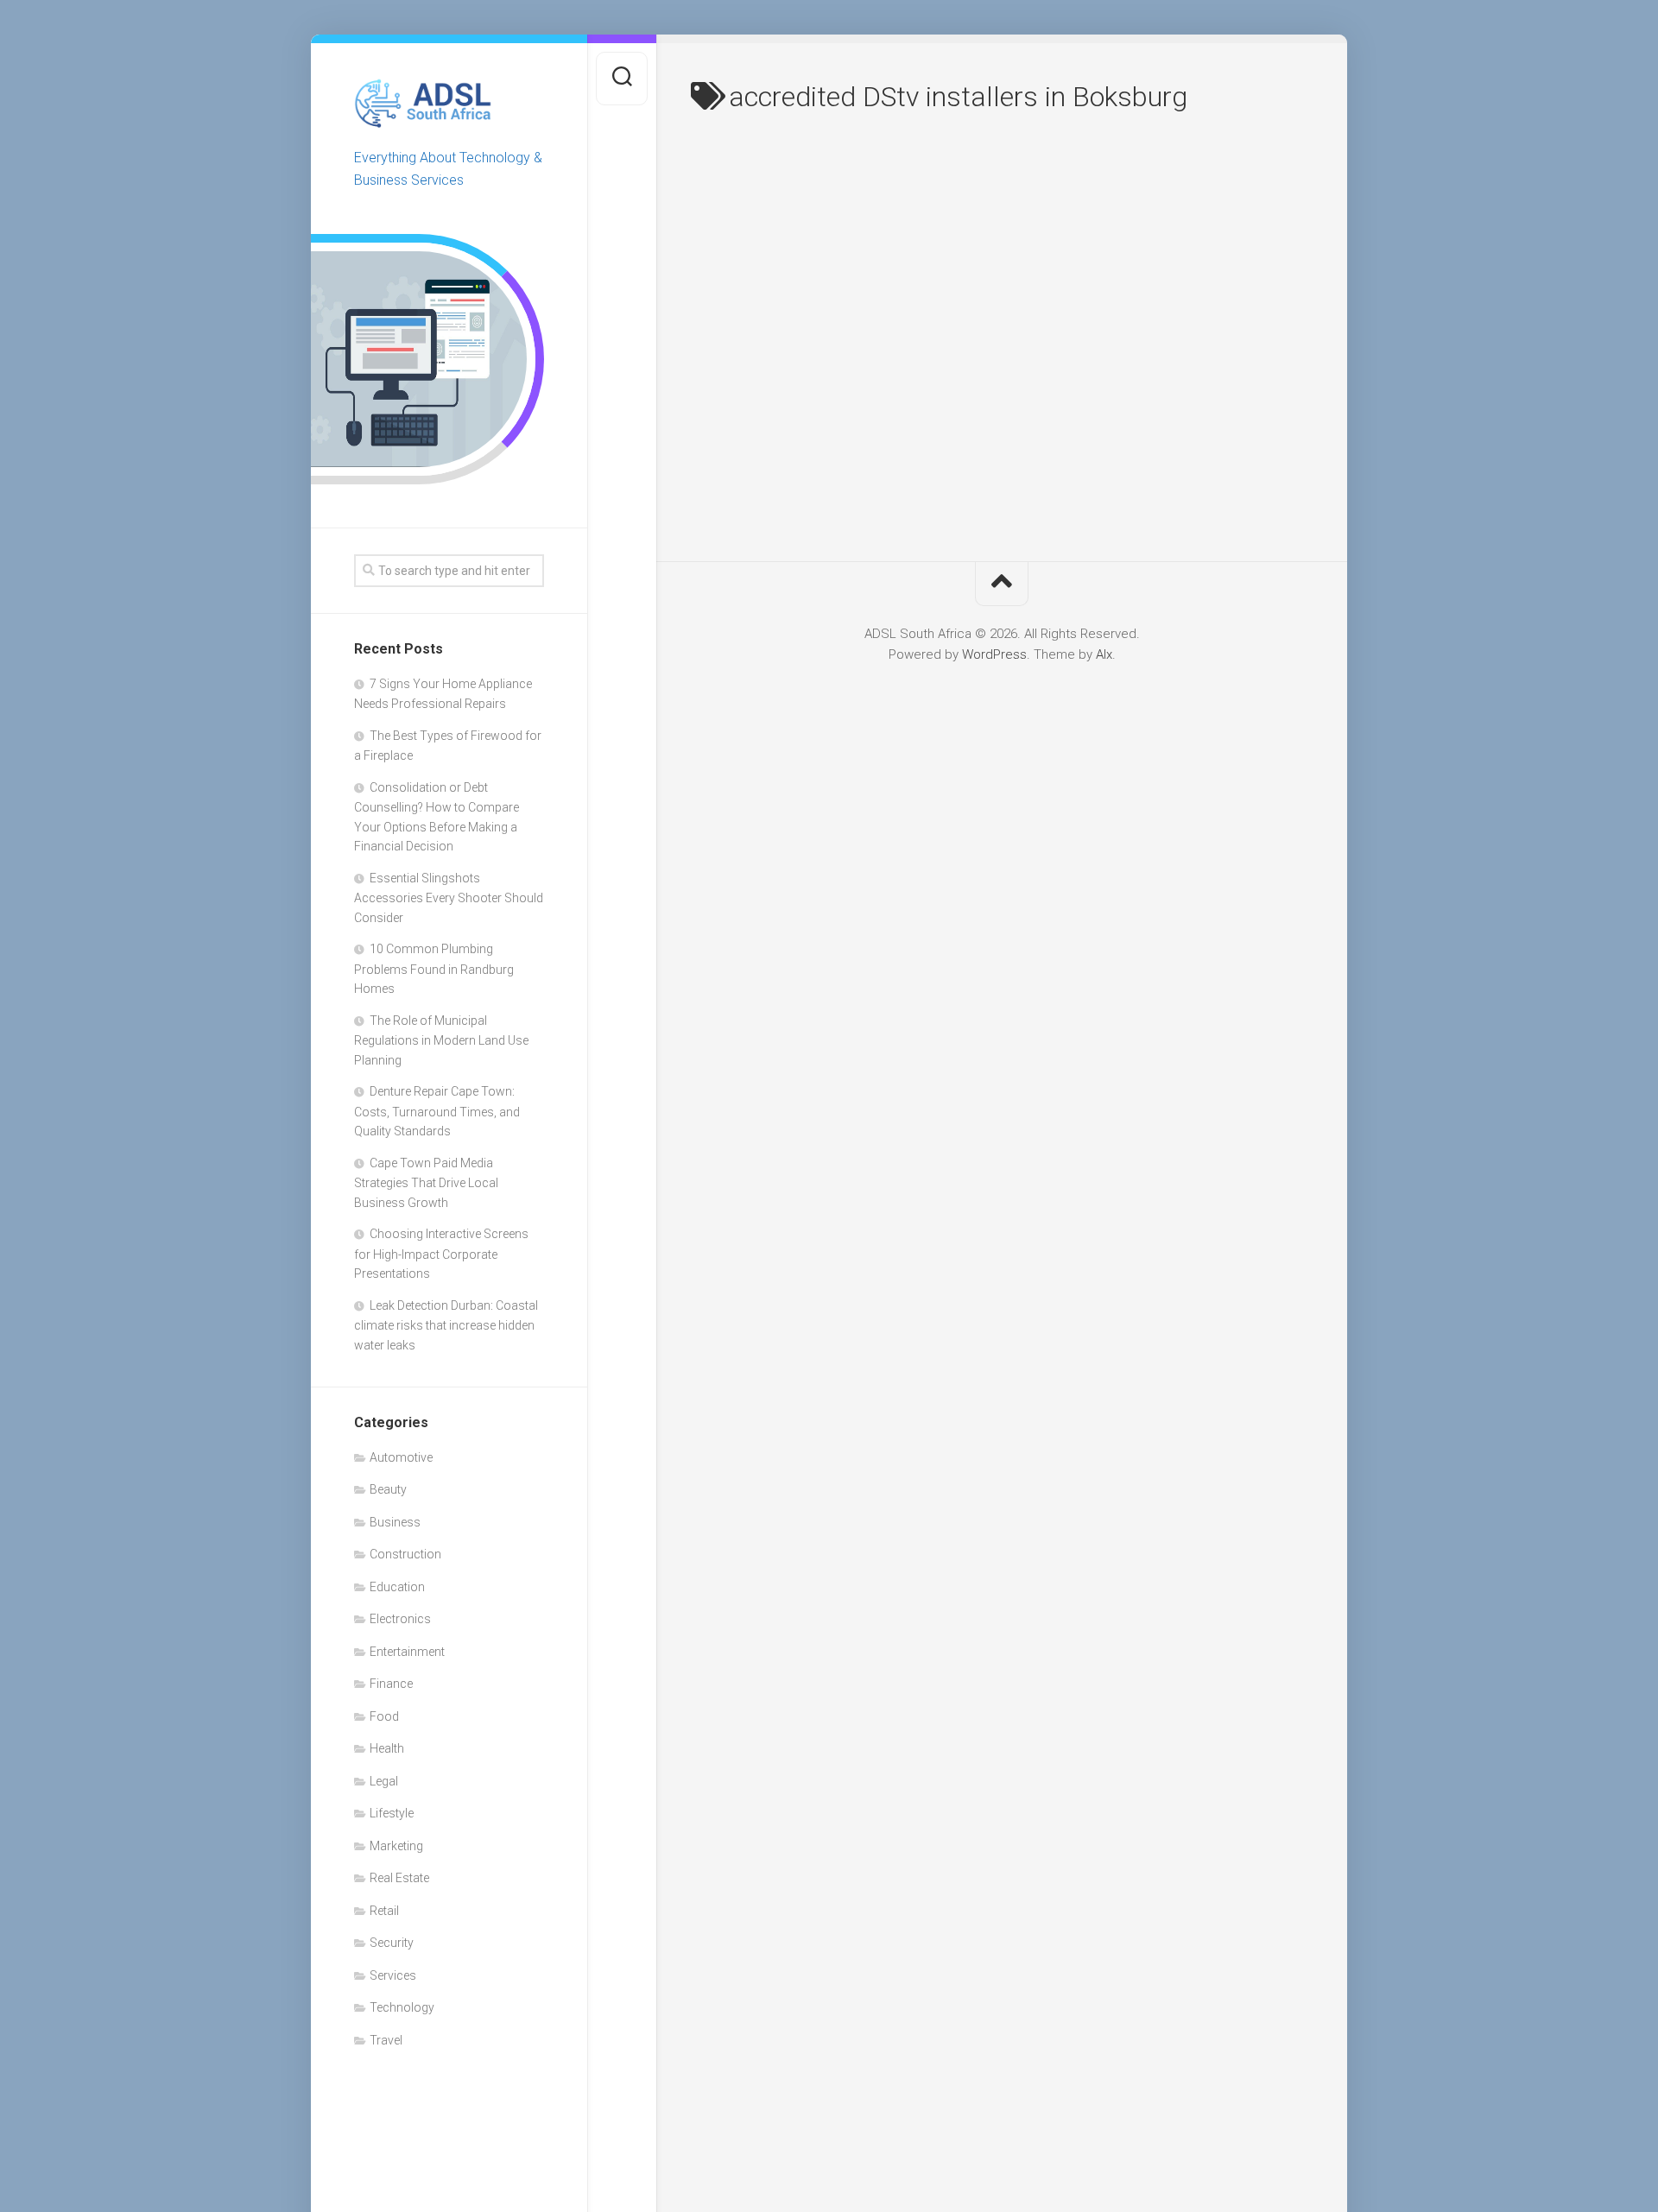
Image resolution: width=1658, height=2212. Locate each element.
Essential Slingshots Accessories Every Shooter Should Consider (449, 898)
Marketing (396, 1846)
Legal (384, 1781)
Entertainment (407, 1652)
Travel (386, 2040)
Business (395, 1522)
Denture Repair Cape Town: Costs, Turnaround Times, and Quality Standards (437, 1111)
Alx (1104, 654)
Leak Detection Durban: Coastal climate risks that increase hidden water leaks (446, 1325)
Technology (402, 2007)
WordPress (994, 654)
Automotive (401, 1457)
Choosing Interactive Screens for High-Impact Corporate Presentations (441, 1254)
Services (393, 1975)
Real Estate (399, 1878)
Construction (405, 1554)
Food (384, 1716)
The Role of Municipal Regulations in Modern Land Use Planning (441, 1040)
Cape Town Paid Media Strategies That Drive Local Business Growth (426, 1183)
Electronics (400, 1619)
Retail (384, 1911)
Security (392, 1943)
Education (397, 1587)
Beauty (388, 1489)
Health (387, 1748)
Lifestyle (392, 1813)
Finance (391, 1684)
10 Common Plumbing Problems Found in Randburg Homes (434, 969)
